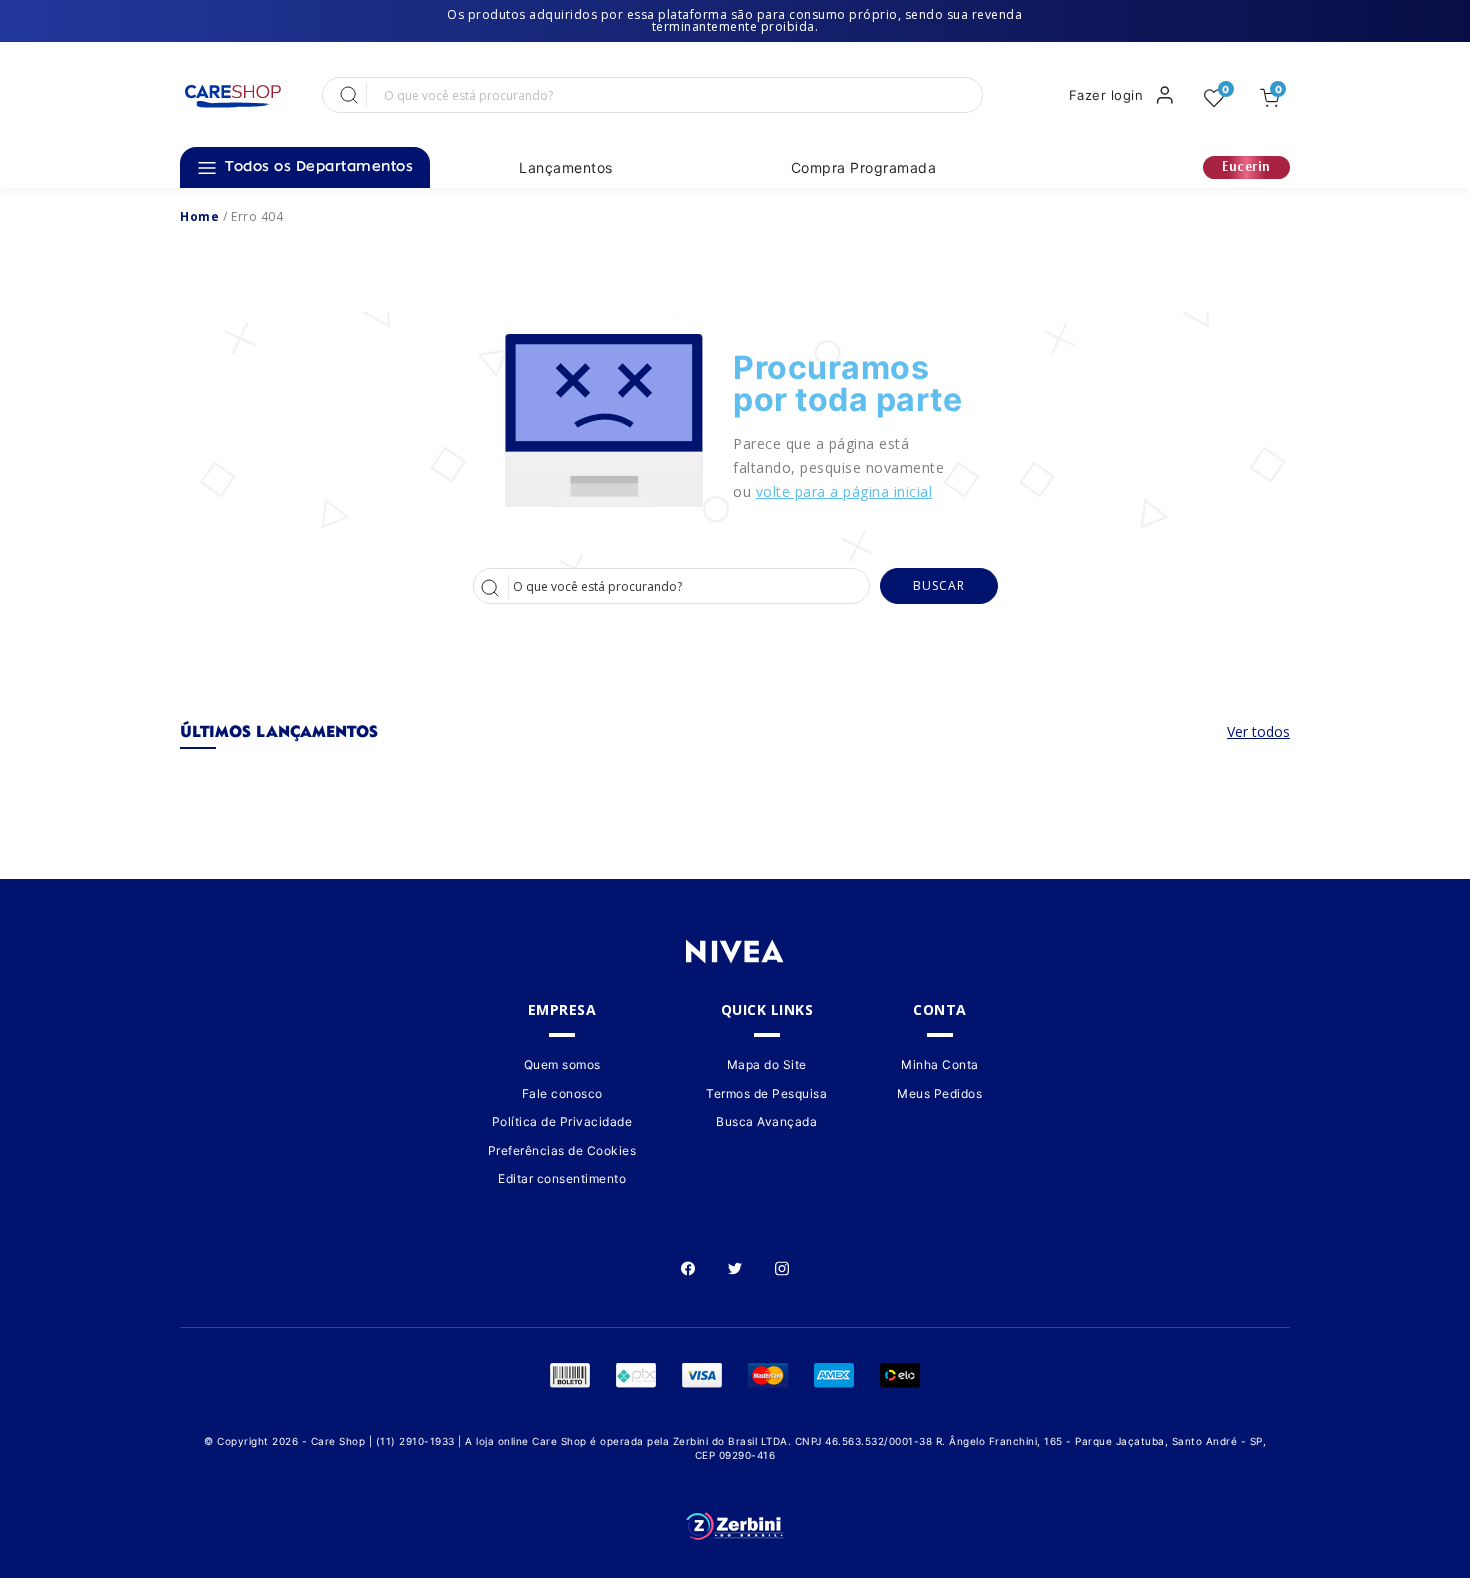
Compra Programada (864, 167)
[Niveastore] (199, 217)
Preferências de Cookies (562, 1150)
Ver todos (1258, 731)
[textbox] (672, 95)
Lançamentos (566, 167)
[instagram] (782, 1267)
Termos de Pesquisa (766, 1093)
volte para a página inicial (844, 491)
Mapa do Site (767, 1065)
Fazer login (1106, 95)
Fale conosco (562, 1093)
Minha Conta (940, 1065)
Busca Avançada (766, 1121)
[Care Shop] (232, 96)
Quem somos (562, 1065)
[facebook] (688, 1267)
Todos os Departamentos (319, 167)
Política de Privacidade (562, 1121)
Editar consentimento (562, 1178)
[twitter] (735, 1267)
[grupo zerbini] (735, 1526)
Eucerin (1246, 167)
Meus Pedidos (939, 1093)
